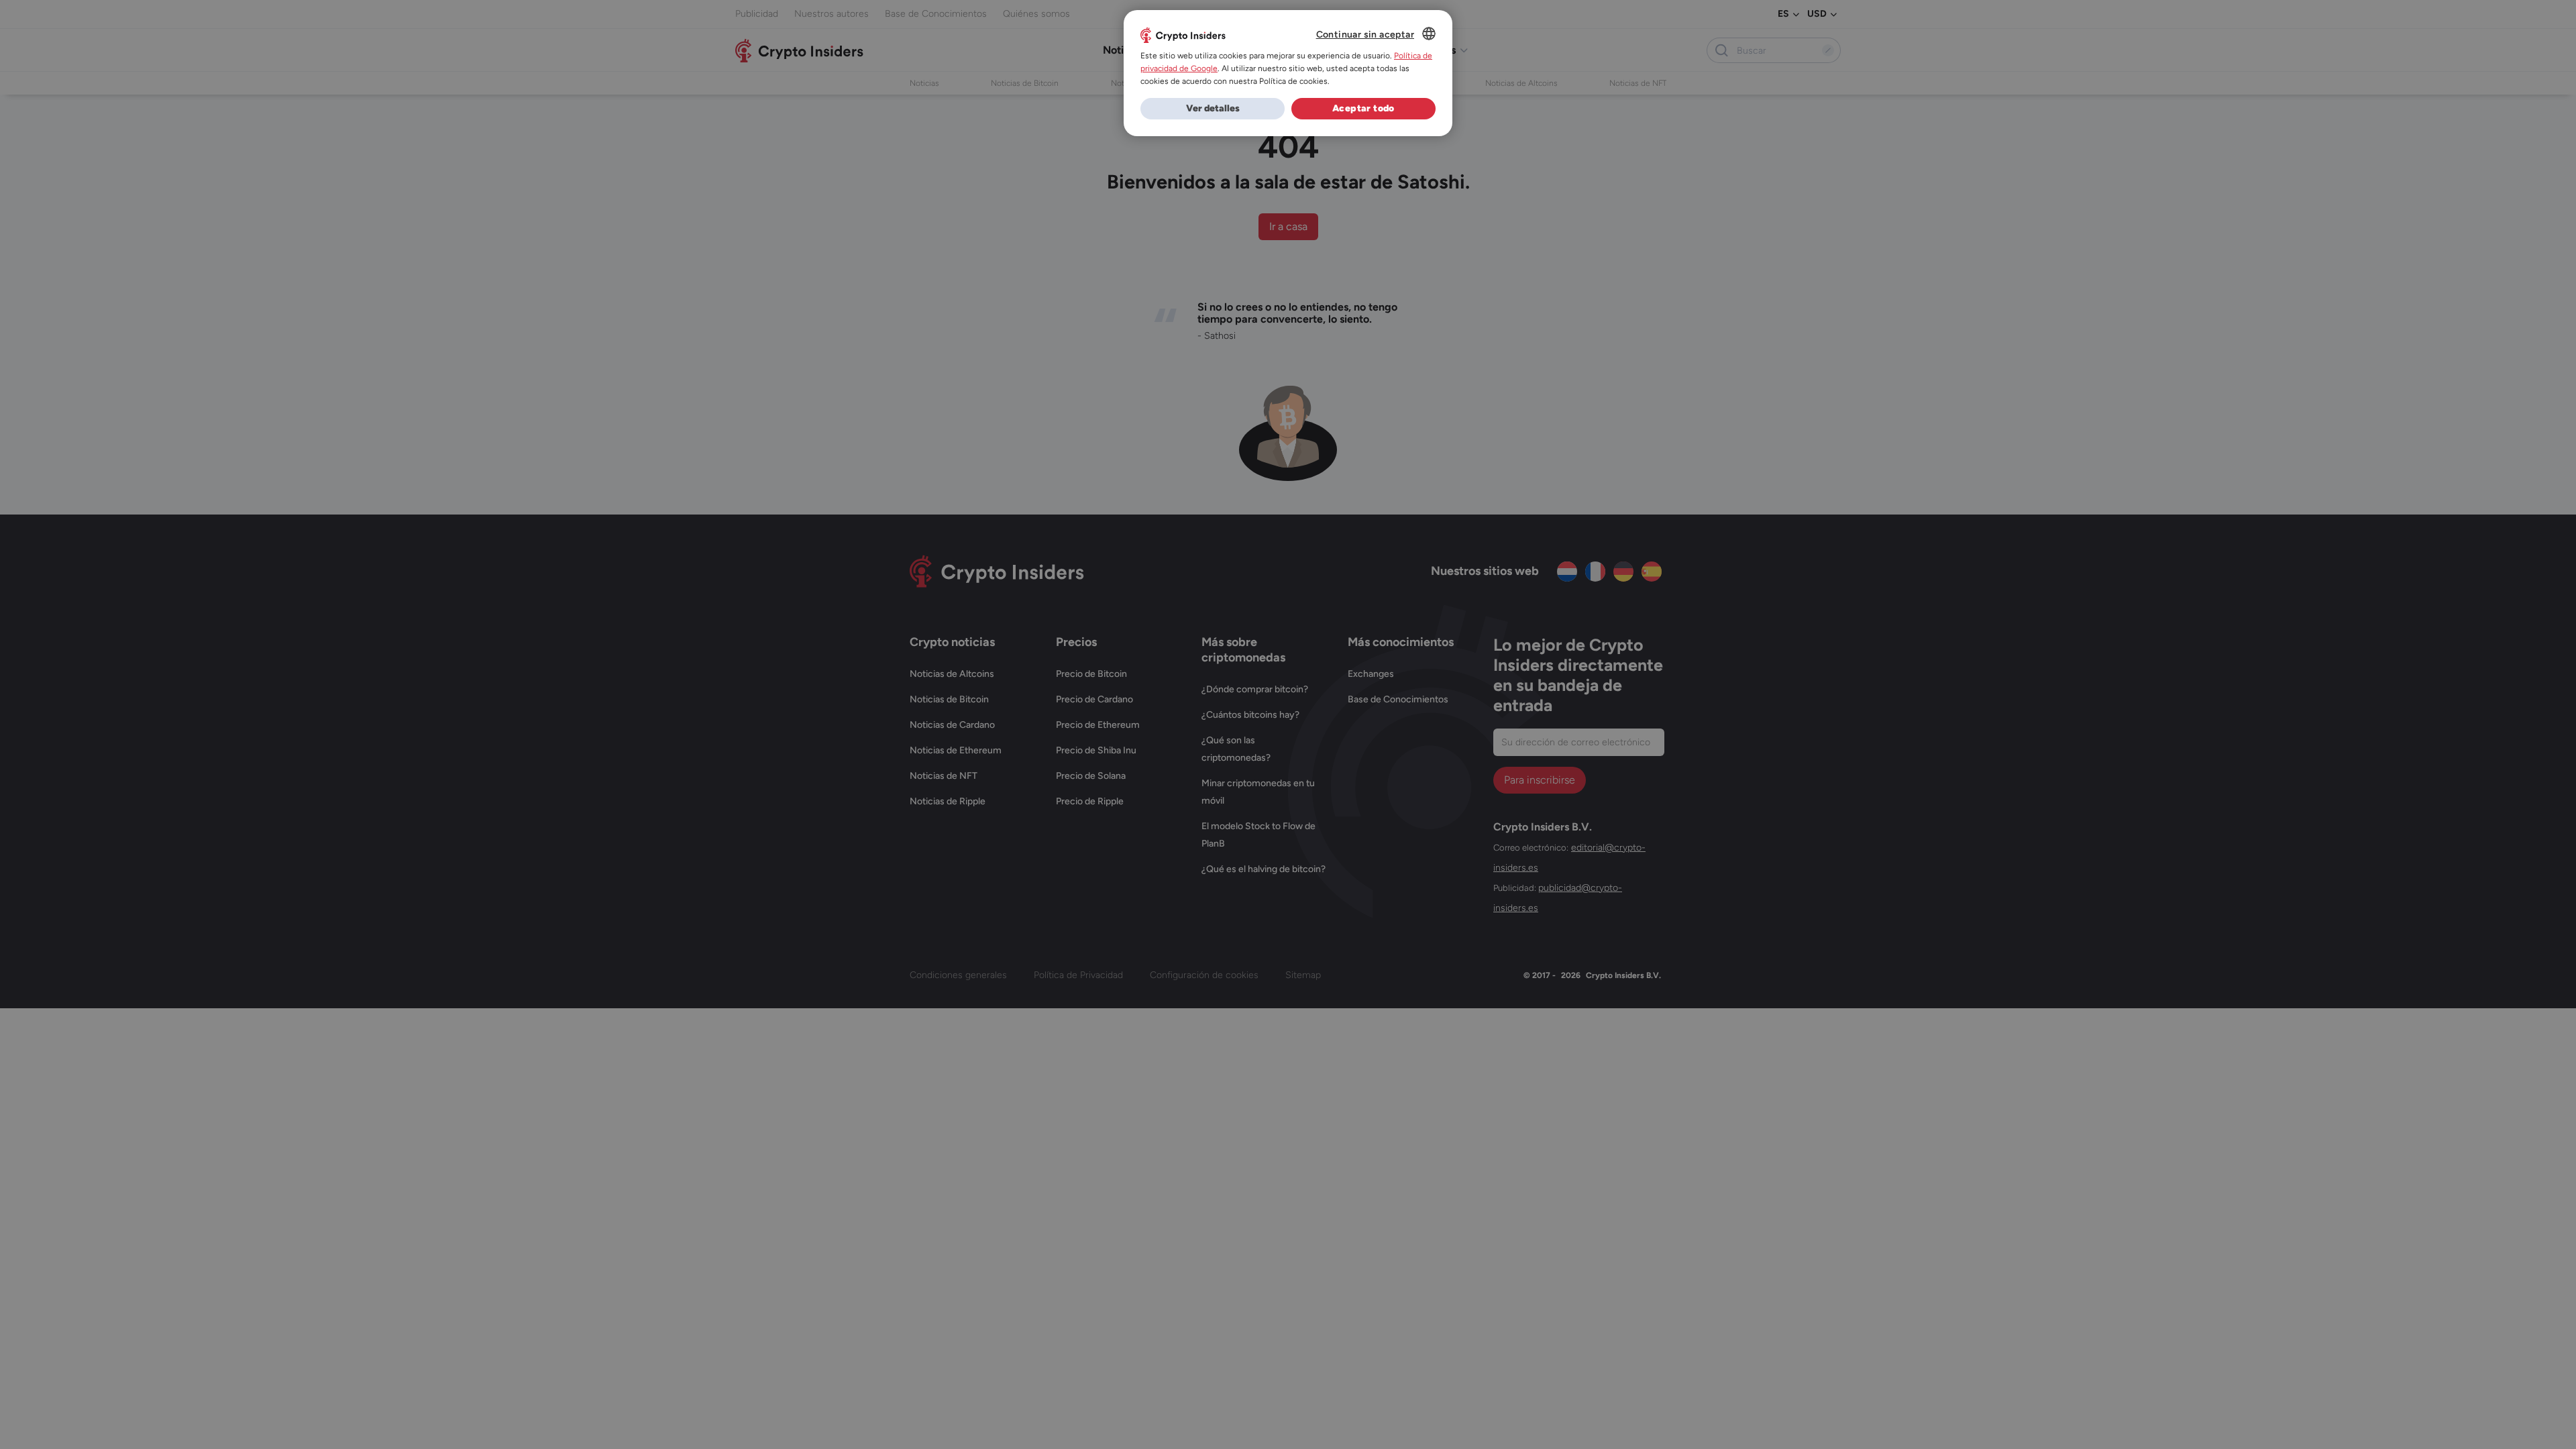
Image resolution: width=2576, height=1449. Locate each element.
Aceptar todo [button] (1363, 108)
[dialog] (1288, 73)
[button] (1213, 109)
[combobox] (1429, 34)
